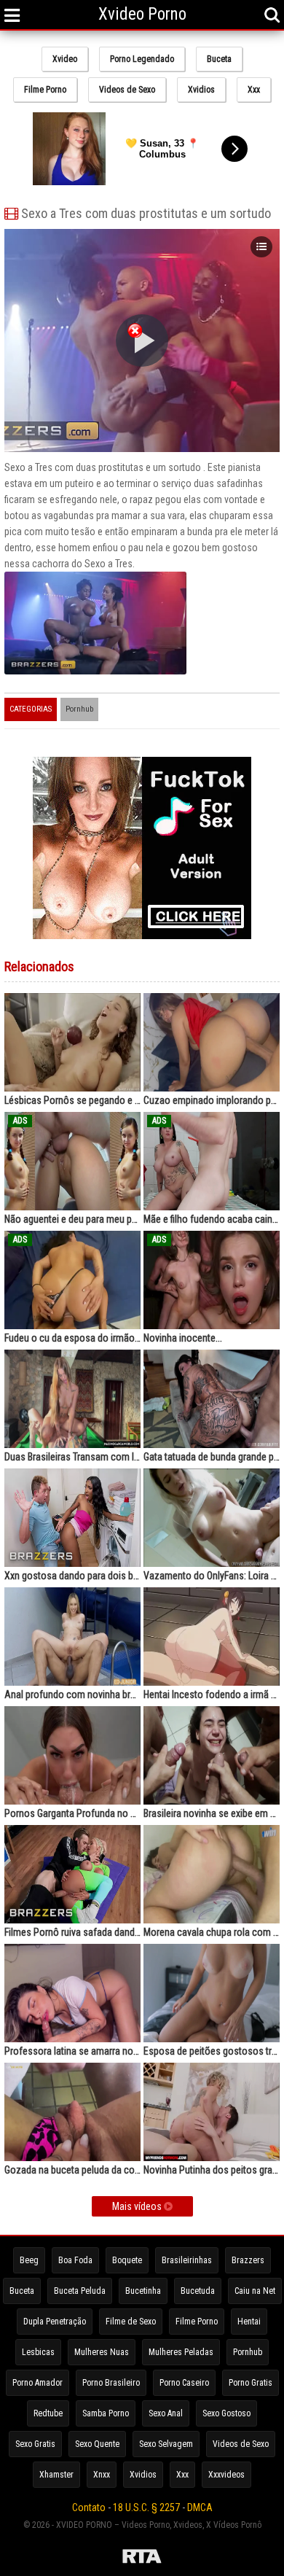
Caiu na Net (255, 2291)
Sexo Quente (97, 2444)
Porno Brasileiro (111, 2383)
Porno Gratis (251, 2383)
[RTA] (142, 2559)
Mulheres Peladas (181, 2352)
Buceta (219, 59)
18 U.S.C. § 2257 (146, 2507)
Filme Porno (45, 90)
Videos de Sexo (127, 90)
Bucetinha (143, 2291)
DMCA (200, 2507)
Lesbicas (38, 2352)
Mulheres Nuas (102, 2352)
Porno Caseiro (184, 2383)
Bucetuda (198, 2291)
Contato (89, 2507)
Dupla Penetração (55, 2322)
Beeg (29, 2260)
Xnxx (102, 2475)
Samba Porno (106, 2413)
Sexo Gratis (35, 2444)
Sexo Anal (166, 2413)
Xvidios (201, 90)
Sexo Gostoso (226, 2413)
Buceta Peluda (80, 2291)
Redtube (48, 2413)
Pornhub (79, 709)
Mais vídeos (138, 2206)
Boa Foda (75, 2260)
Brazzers (248, 2260)
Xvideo (65, 59)
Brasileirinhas (187, 2260)
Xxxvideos (226, 2475)
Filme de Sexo (131, 2322)
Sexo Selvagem (166, 2444)
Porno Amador (38, 2383)
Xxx (254, 90)
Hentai (249, 2322)
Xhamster (56, 2475)
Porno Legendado (142, 59)
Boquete (127, 2260)
